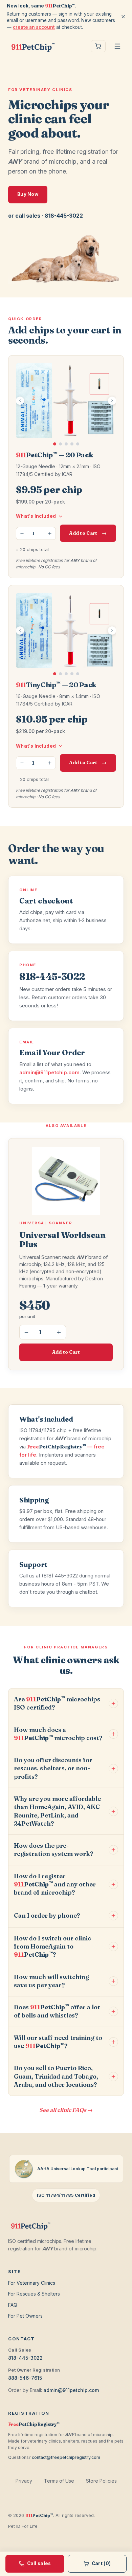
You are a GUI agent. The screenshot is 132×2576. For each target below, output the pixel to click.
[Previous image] (20, 401)
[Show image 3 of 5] (66, 444)
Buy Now (28, 194)
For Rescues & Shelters (34, 2294)
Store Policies (101, 2481)
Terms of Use (59, 2481)
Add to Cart (88, 533)
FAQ (13, 2305)
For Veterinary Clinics (32, 2283)
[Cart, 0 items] (98, 46)
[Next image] (112, 401)
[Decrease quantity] (22, 533)
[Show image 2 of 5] (60, 444)
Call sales (39, 2563)
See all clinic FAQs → (66, 2110)
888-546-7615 (25, 2378)
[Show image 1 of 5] (55, 444)
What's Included (36, 516)
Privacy (24, 2481)
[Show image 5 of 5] (78, 444)
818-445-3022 (25, 2358)
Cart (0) (101, 2563)
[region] (66, 404)
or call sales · (46, 216)
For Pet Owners (25, 2316)
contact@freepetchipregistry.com (66, 2457)
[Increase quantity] (50, 533)
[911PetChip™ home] (33, 46)
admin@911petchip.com (49, 1072)
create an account (34, 27)
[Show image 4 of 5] (72, 444)
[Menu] (117, 46)
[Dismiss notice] (123, 17)
